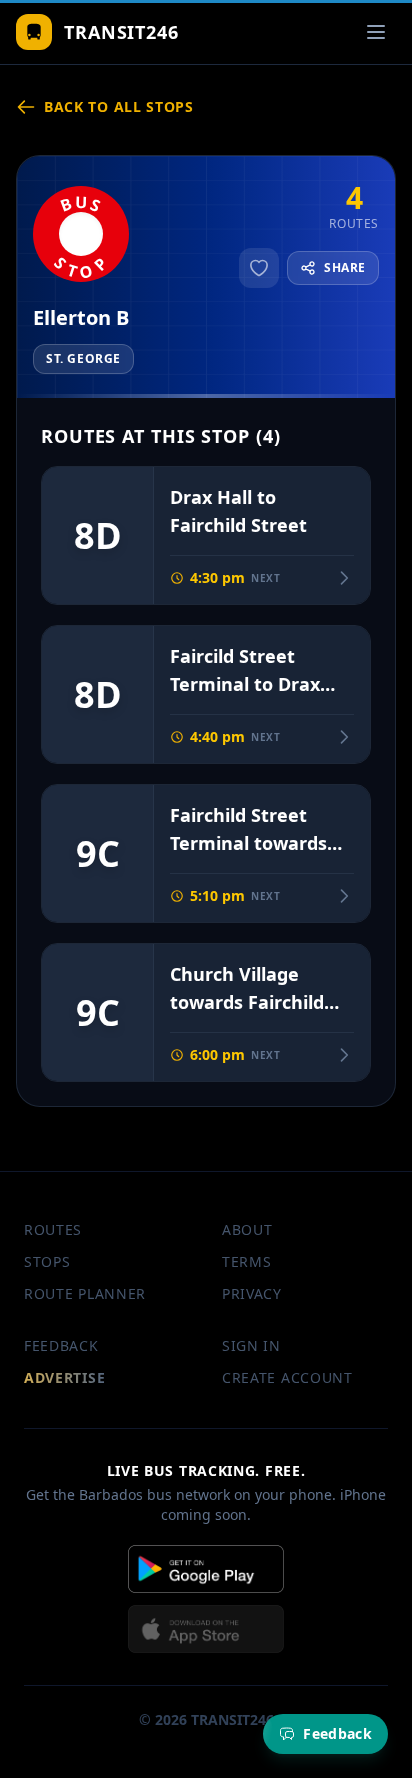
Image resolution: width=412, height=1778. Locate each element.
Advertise (64, 1377)
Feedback (61, 1345)
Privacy (252, 1293)
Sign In (251, 1345)
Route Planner (85, 1293)
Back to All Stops (119, 106)
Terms (247, 1261)
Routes (53, 1229)
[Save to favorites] (259, 268)
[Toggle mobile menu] (376, 32)
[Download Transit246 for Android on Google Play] (205, 1569)
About (247, 1229)
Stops (47, 1261)
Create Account (287, 1377)
